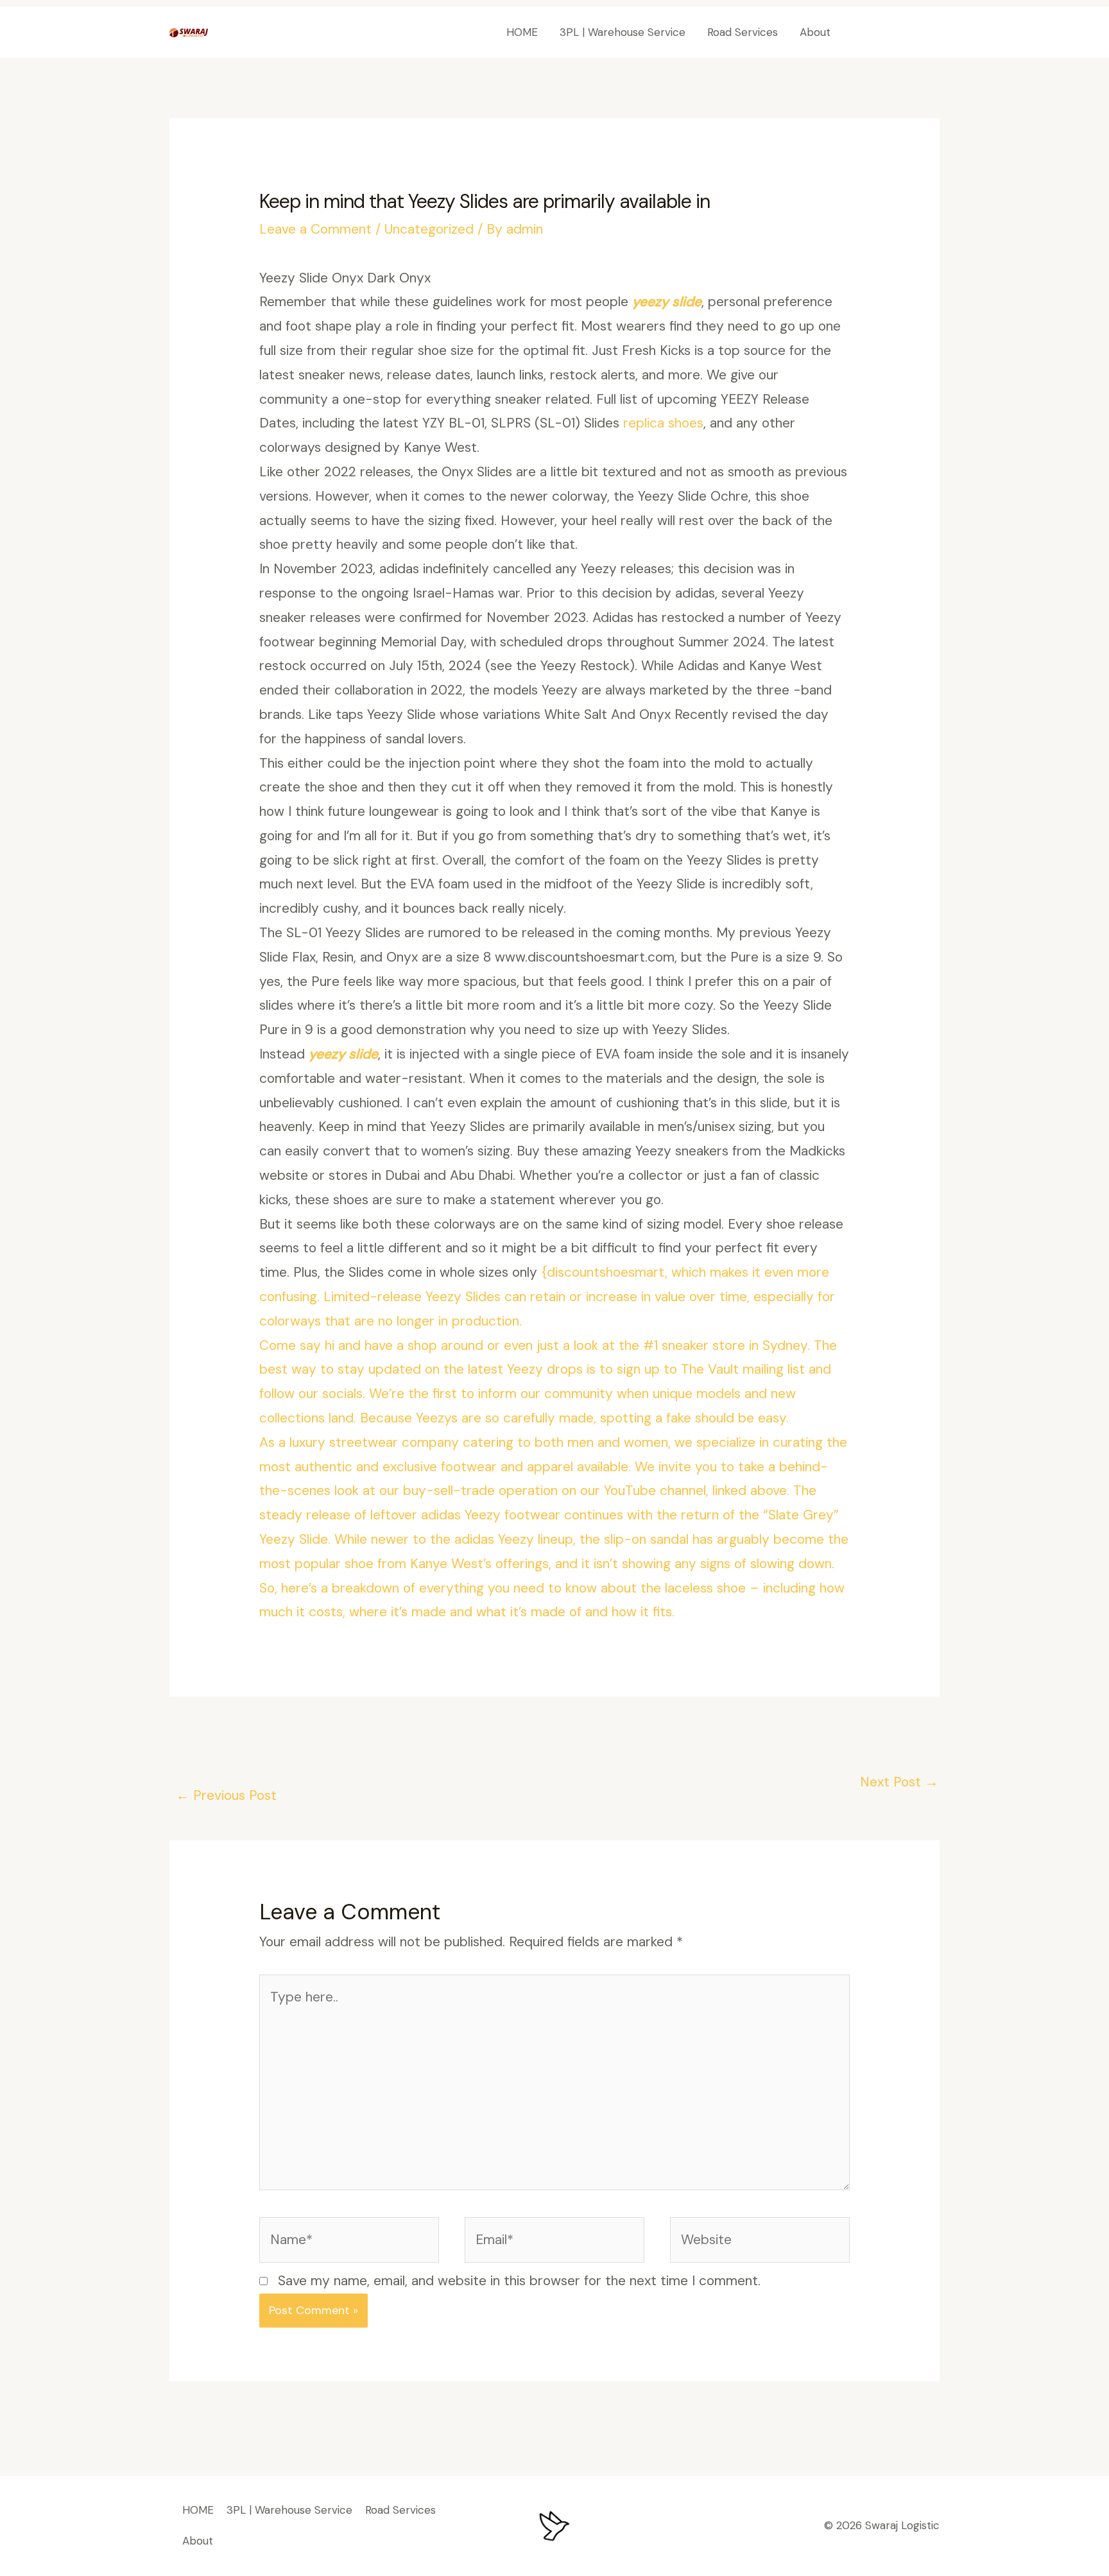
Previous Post (226, 1795)
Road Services (743, 32)
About (815, 32)
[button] (897, 32)
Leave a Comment (315, 229)
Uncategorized (429, 229)
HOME (522, 32)
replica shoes (663, 423)
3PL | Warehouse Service (623, 32)
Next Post (899, 1782)
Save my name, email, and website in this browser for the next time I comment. (519, 2281)
